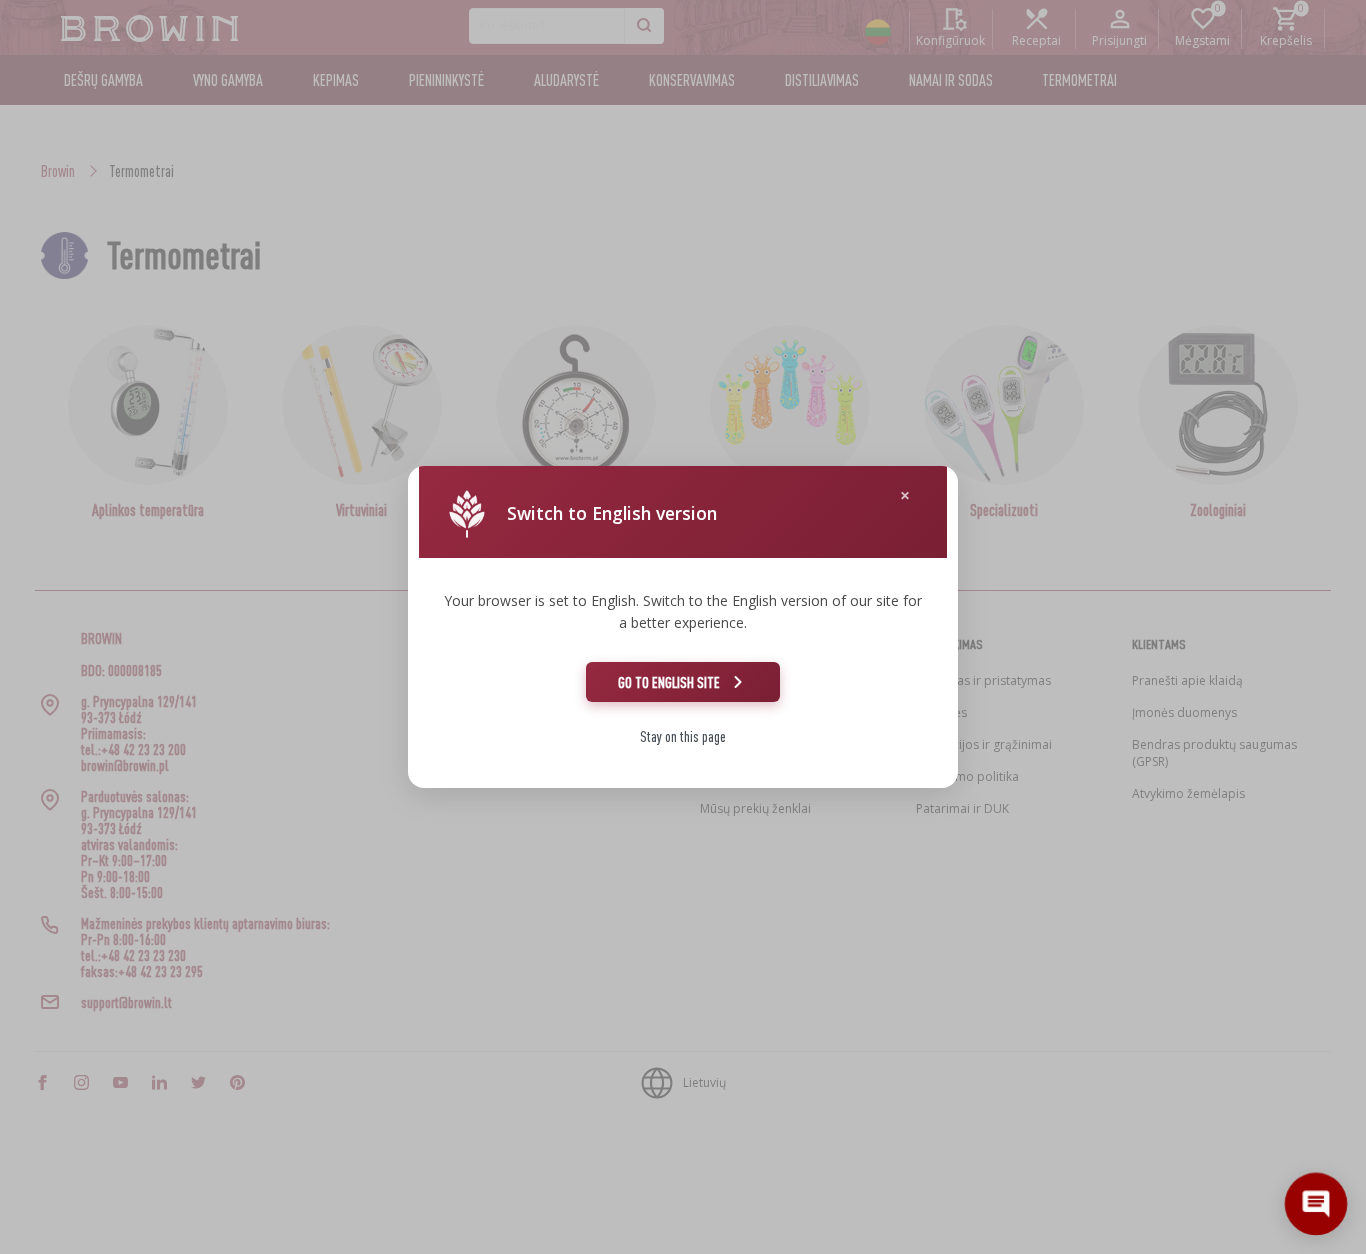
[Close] (905, 495)
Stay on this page (683, 736)
